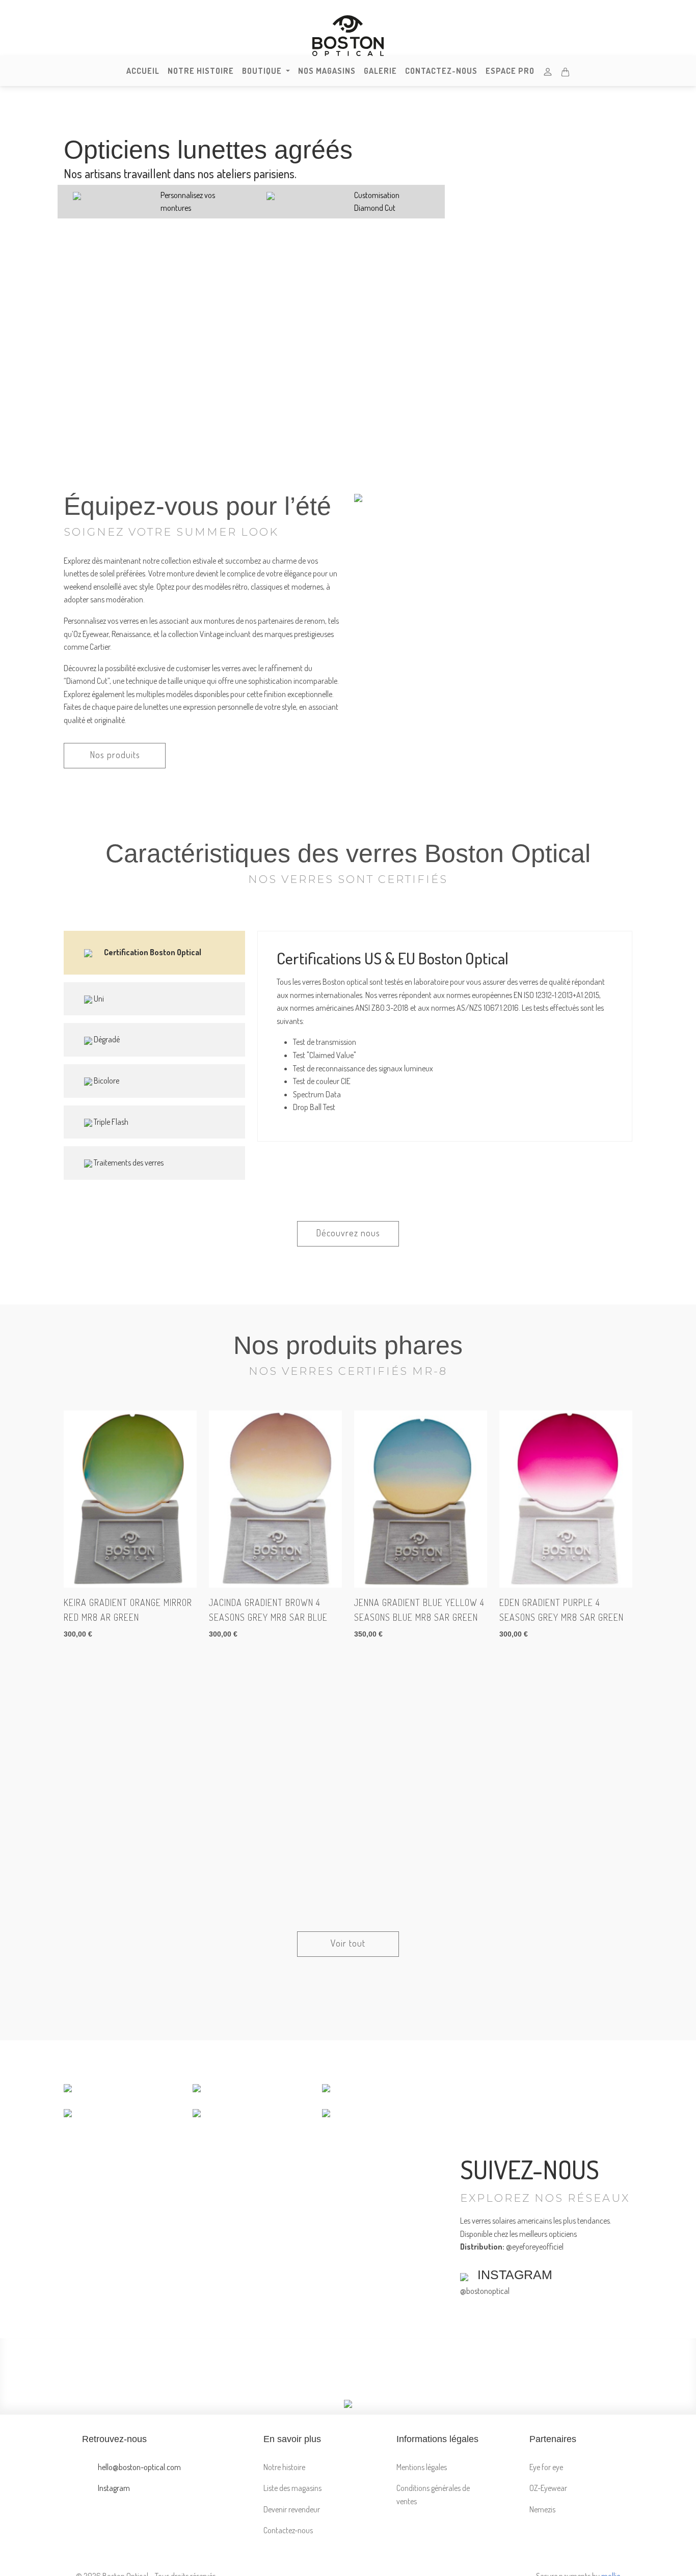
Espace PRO (510, 71)
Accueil (143, 71)
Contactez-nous (441, 71)
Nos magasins (327, 71)
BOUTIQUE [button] (263, 71)
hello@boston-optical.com (139, 2467)
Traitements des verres (128, 1162)
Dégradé (106, 1039)
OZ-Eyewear (548, 2488)
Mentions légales (422, 2467)
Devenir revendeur (292, 2509)
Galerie (380, 71)
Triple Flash (110, 1122)
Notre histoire (201, 71)
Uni (98, 999)
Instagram (113, 2488)
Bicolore (106, 1081)
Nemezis (542, 2509)
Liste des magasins (292, 2488)
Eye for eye (546, 2467)
